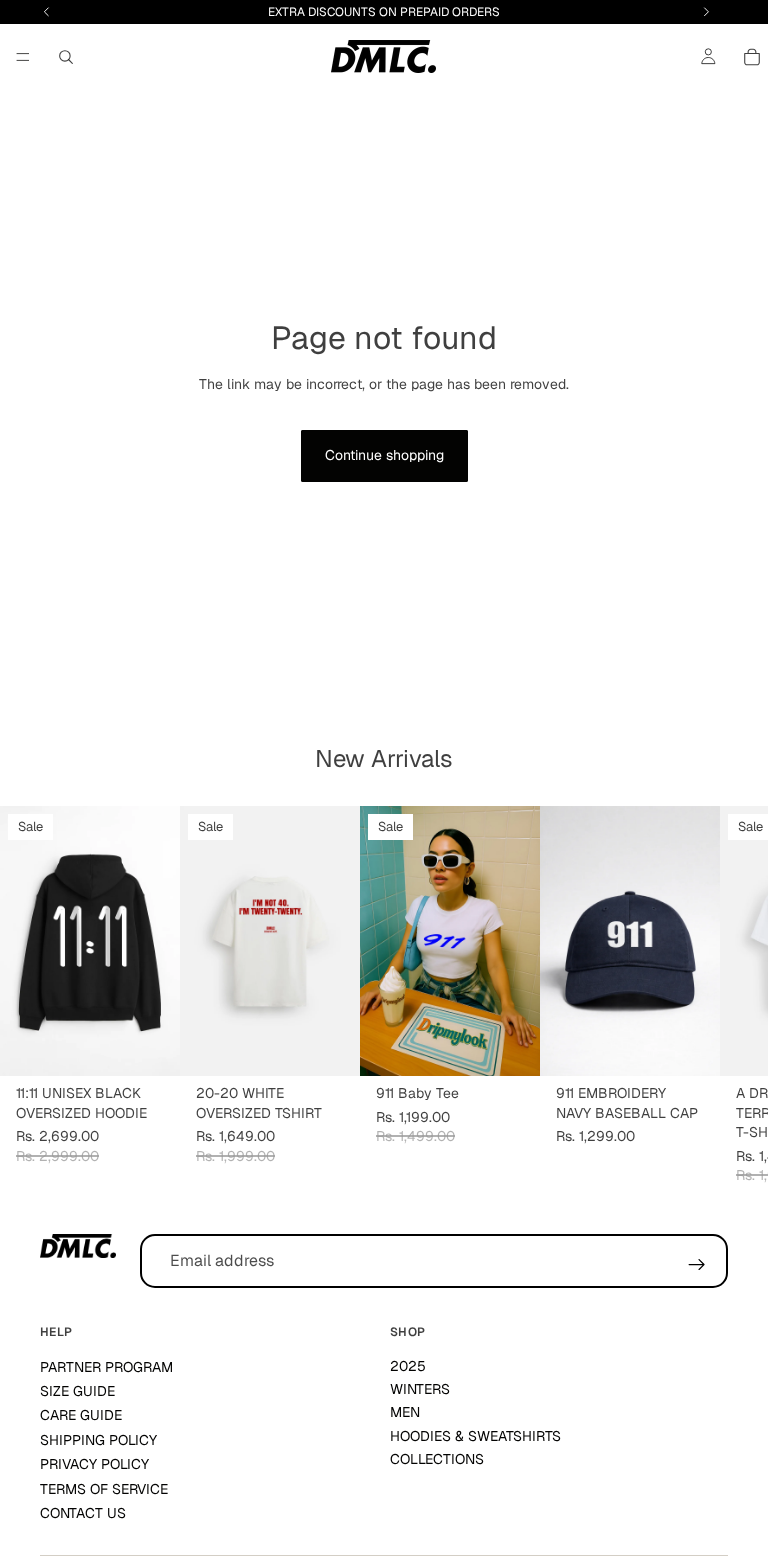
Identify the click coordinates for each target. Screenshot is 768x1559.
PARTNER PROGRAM (106, 1367)
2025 (408, 1366)
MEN (405, 1412)
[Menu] (23, 57)
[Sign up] (697, 1265)
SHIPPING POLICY (98, 1440)
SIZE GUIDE (77, 1391)
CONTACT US (83, 1513)
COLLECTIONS (437, 1459)
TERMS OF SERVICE (104, 1489)
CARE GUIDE (81, 1415)
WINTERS (420, 1389)
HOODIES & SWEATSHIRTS (475, 1436)
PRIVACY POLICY (94, 1464)
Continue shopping (384, 455)
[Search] (66, 57)
